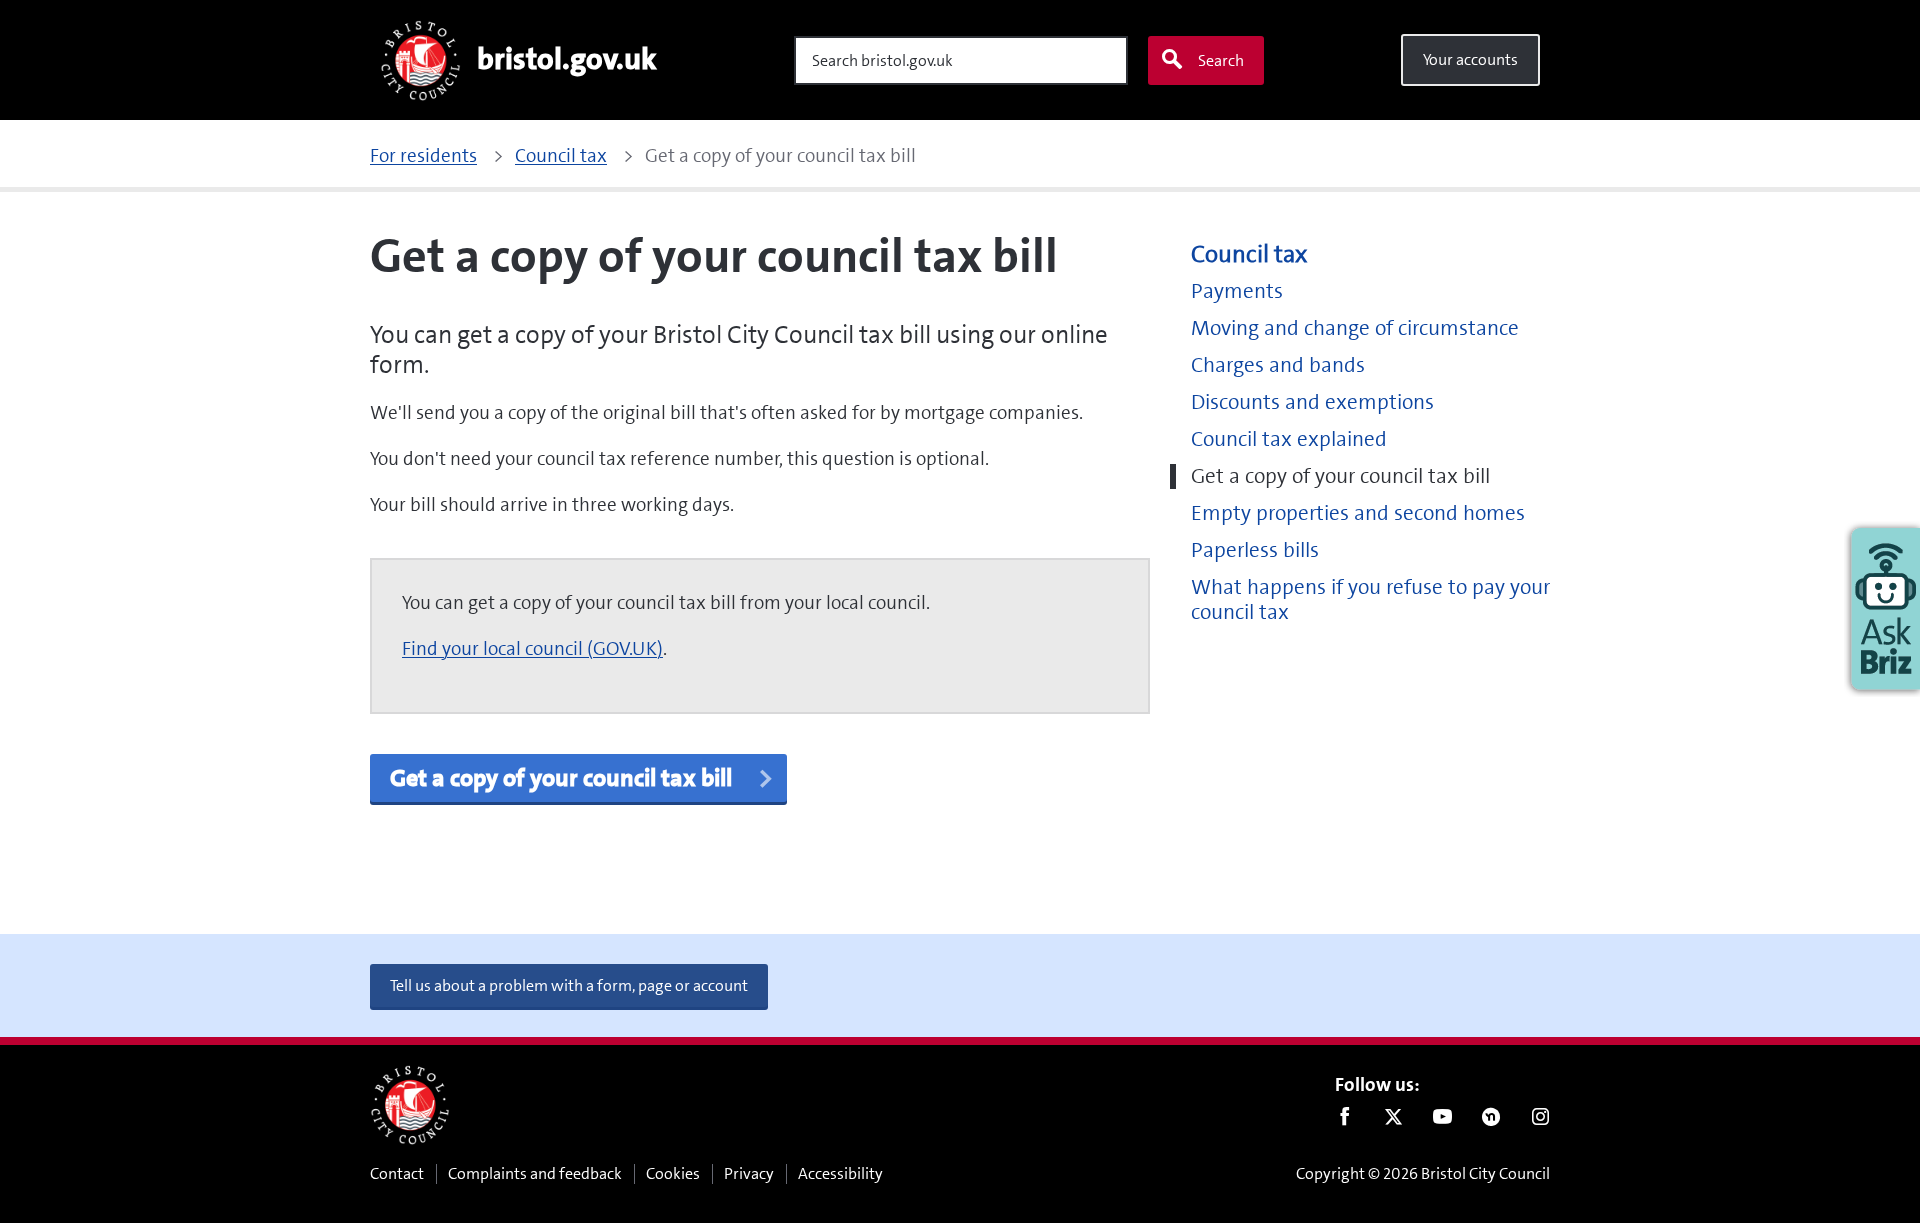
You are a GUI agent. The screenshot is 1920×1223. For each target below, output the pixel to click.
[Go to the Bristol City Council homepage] (410, 1105)
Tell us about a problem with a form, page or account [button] (569, 985)
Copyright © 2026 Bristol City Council (1423, 1173)
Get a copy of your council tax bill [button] (563, 778)
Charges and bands (1278, 365)
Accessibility (840, 1173)
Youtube (1442, 1121)
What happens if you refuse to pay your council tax (1370, 600)
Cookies (673, 1173)
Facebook (1344, 1121)
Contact (397, 1173)
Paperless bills (1255, 550)
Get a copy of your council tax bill (1340, 476)
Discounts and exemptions (1312, 402)
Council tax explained (1289, 439)
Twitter (1393, 1121)
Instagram (1540, 1121)
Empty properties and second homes (1358, 513)
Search (1221, 60)
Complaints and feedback (535, 1173)
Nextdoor (1491, 1121)
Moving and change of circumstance (1355, 328)
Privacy (749, 1173)
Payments (1237, 291)
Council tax (1249, 254)
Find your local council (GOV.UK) (532, 648)
